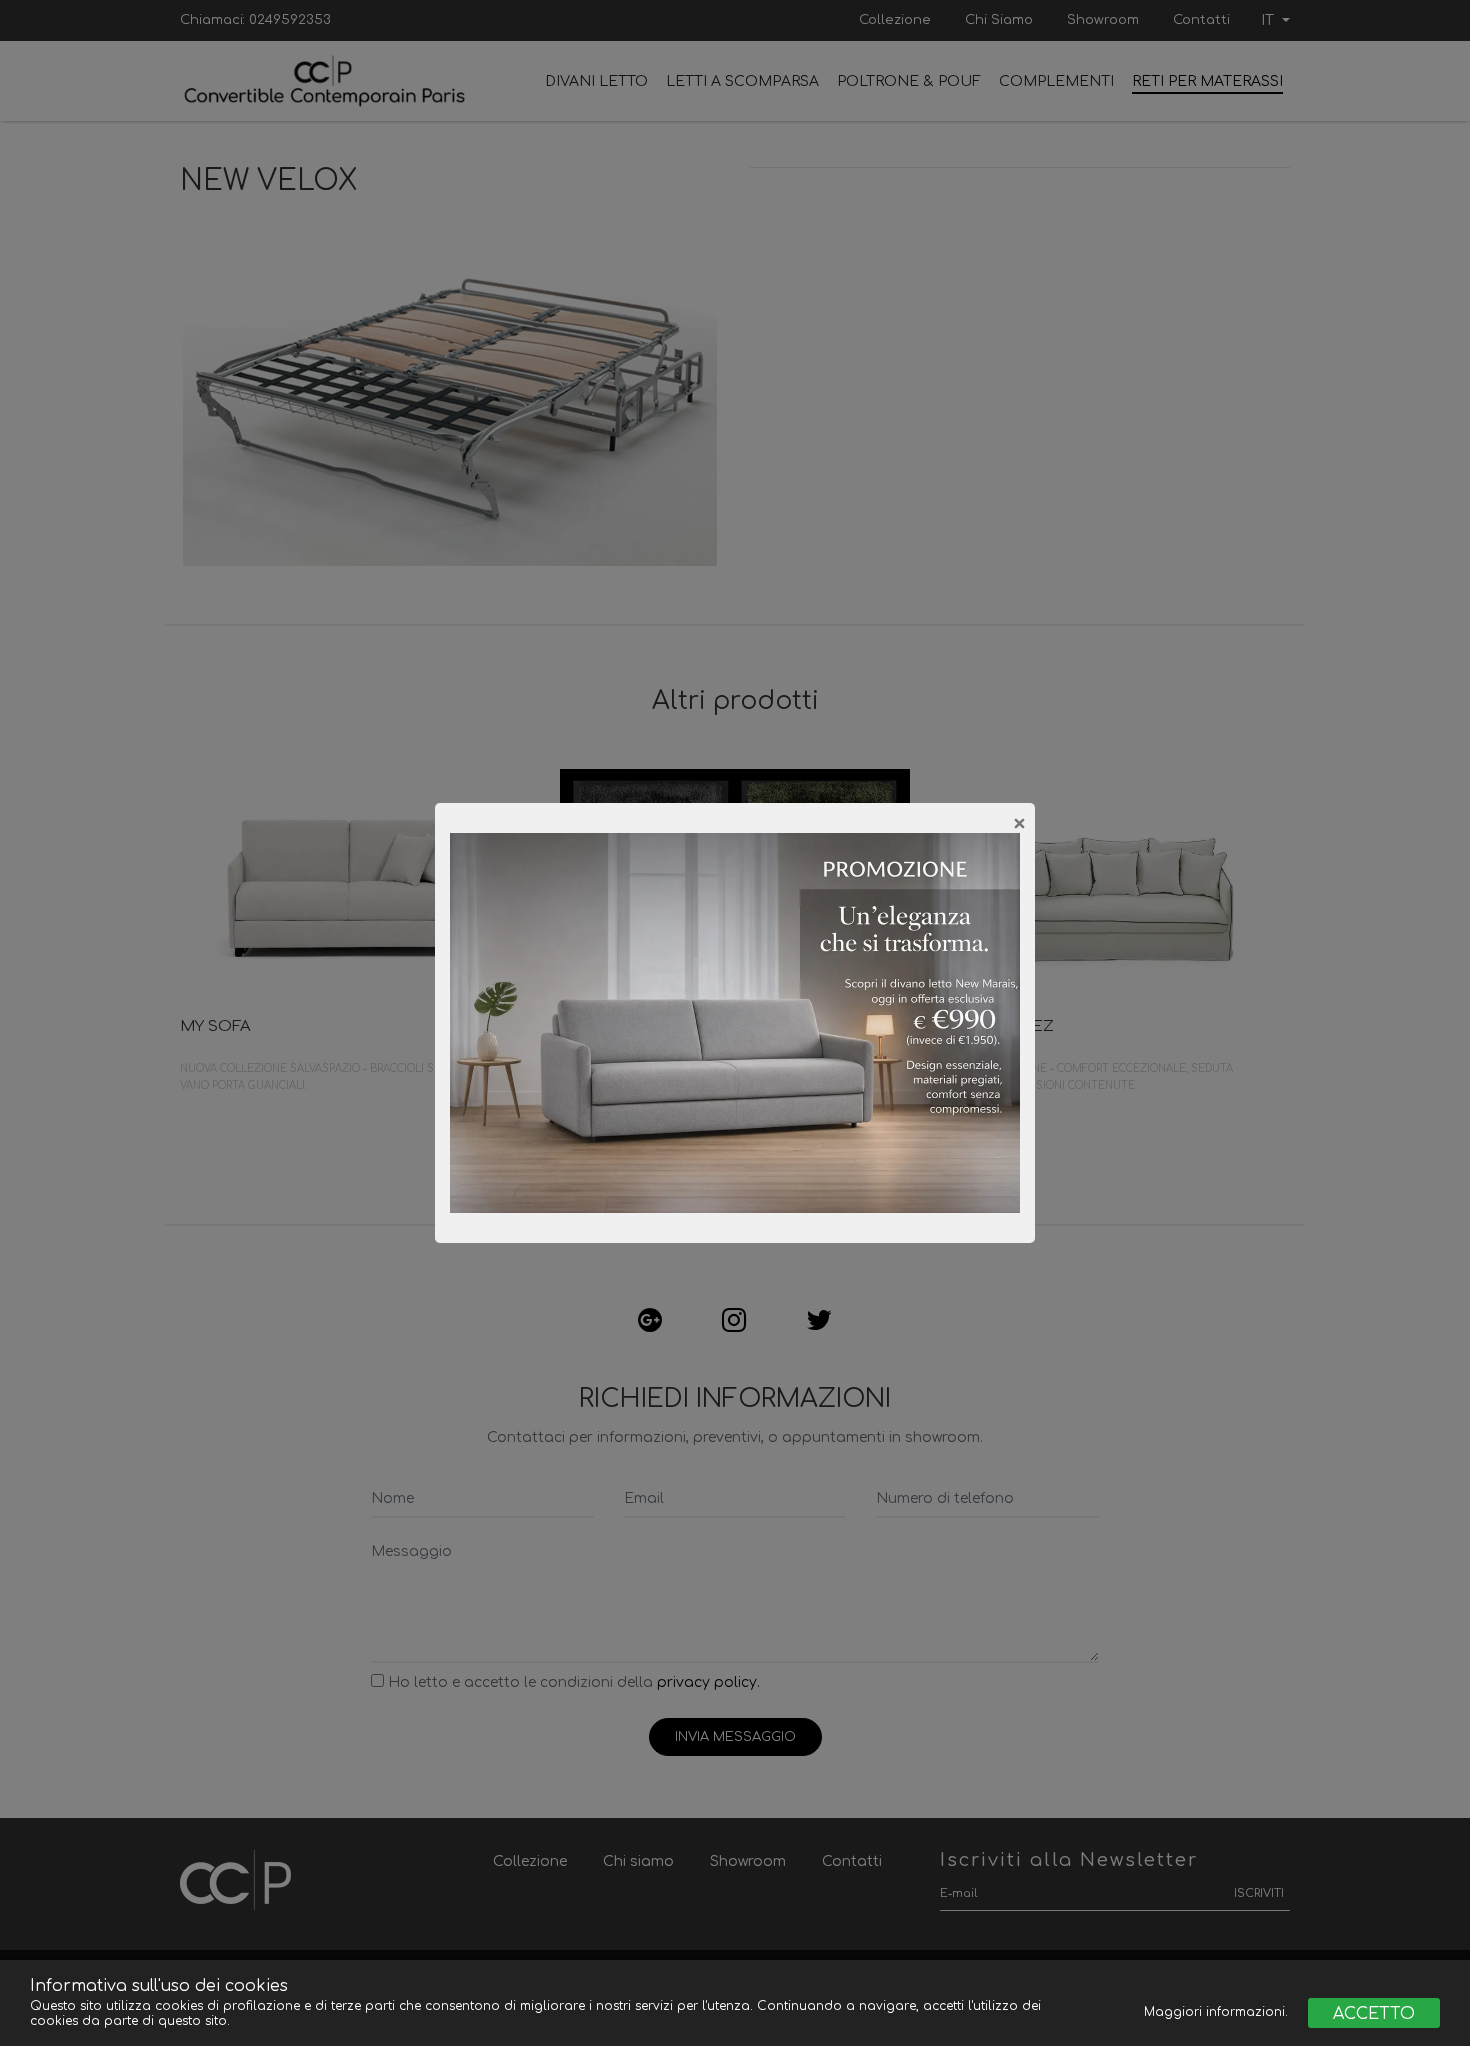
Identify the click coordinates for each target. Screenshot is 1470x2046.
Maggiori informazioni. (1218, 2012)
